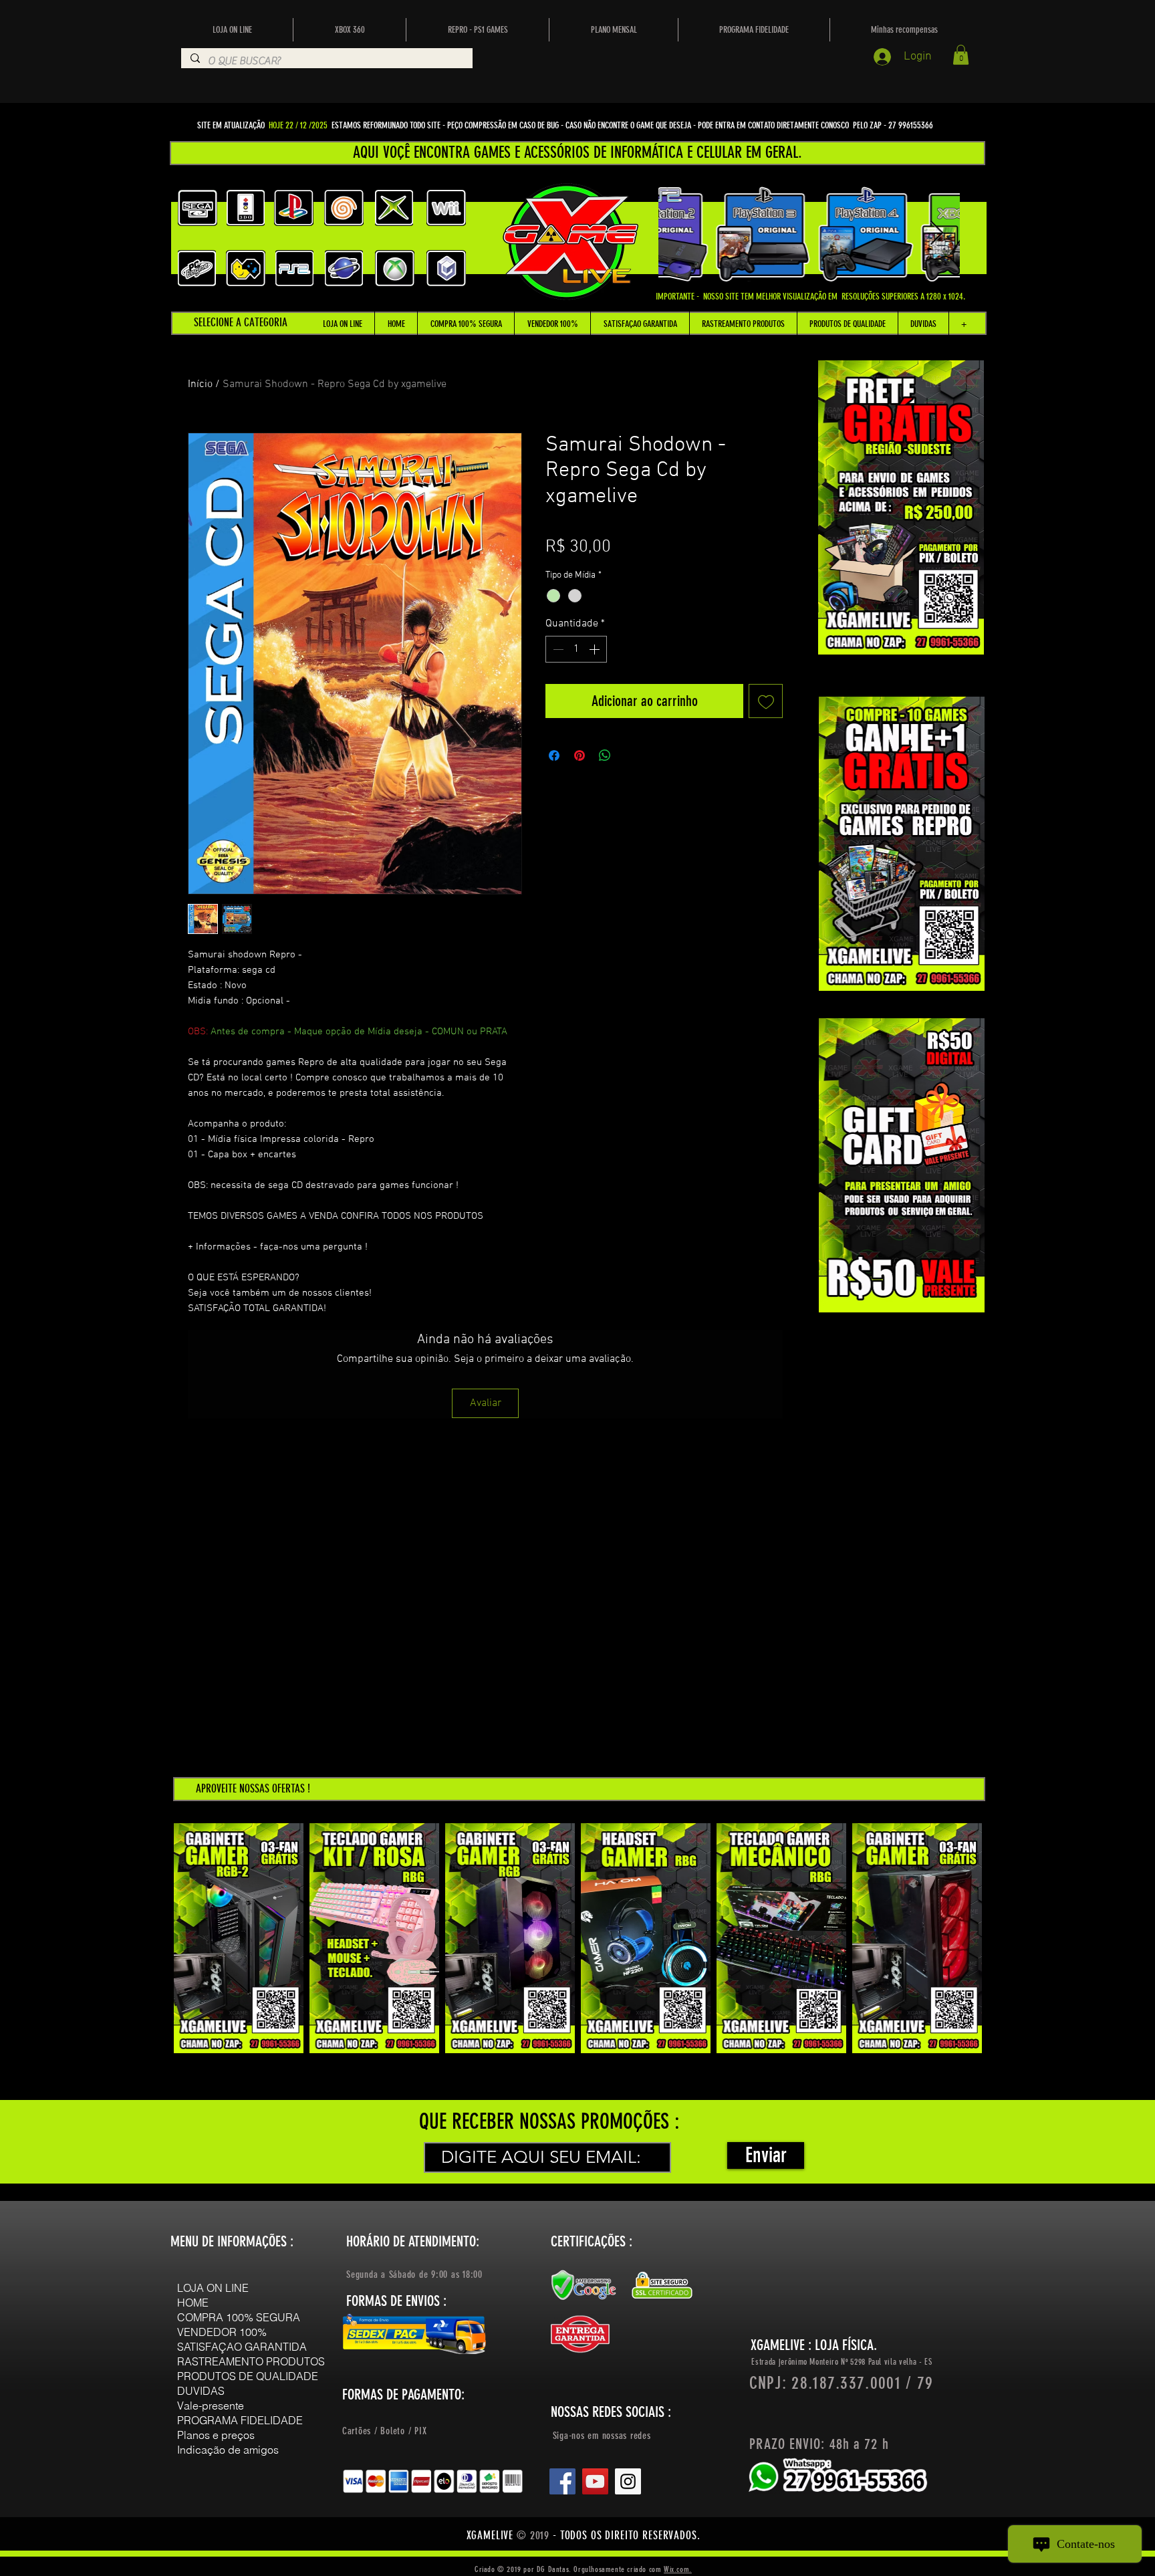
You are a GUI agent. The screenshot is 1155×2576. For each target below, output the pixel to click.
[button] (961, 55)
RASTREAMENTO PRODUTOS (251, 2361)
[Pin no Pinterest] (580, 755)
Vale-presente (211, 2406)
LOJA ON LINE (213, 2288)
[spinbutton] (576, 649)
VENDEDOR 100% (222, 2332)
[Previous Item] (681, 234)
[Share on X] (630, 755)
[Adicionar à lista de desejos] (766, 701)
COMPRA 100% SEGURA (239, 2317)
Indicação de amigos (228, 2450)
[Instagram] (628, 2481)
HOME (193, 2303)
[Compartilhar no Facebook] (554, 755)
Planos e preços (216, 2435)
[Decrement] (557, 649)
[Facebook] (562, 2481)
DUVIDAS (201, 2391)
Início (200, 384)
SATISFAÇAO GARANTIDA (242, 2347)
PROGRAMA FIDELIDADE (240, 2420)
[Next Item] (937, 234)
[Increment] (596, 649)
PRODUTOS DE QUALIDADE (248, 2376)
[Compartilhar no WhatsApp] (605, 755)
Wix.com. (678, 2569)
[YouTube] (595, 2481)
